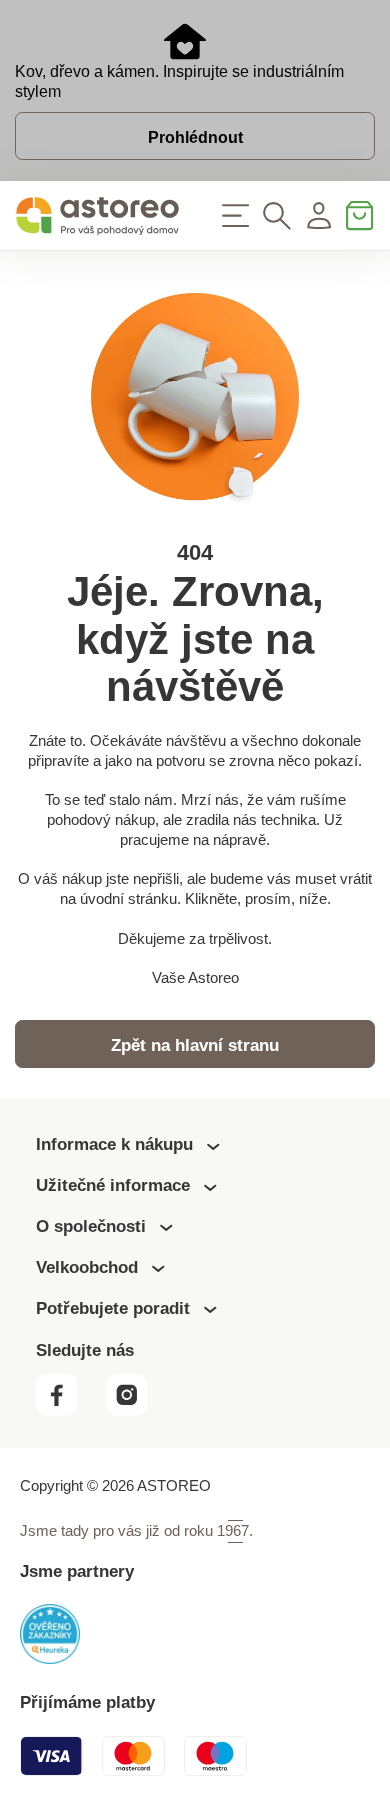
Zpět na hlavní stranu (195, 1045)
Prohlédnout (195, 137)
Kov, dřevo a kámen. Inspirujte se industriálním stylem (179, 81)
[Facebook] (69, 1410)
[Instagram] (135, 1410)
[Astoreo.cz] (97, 216)
